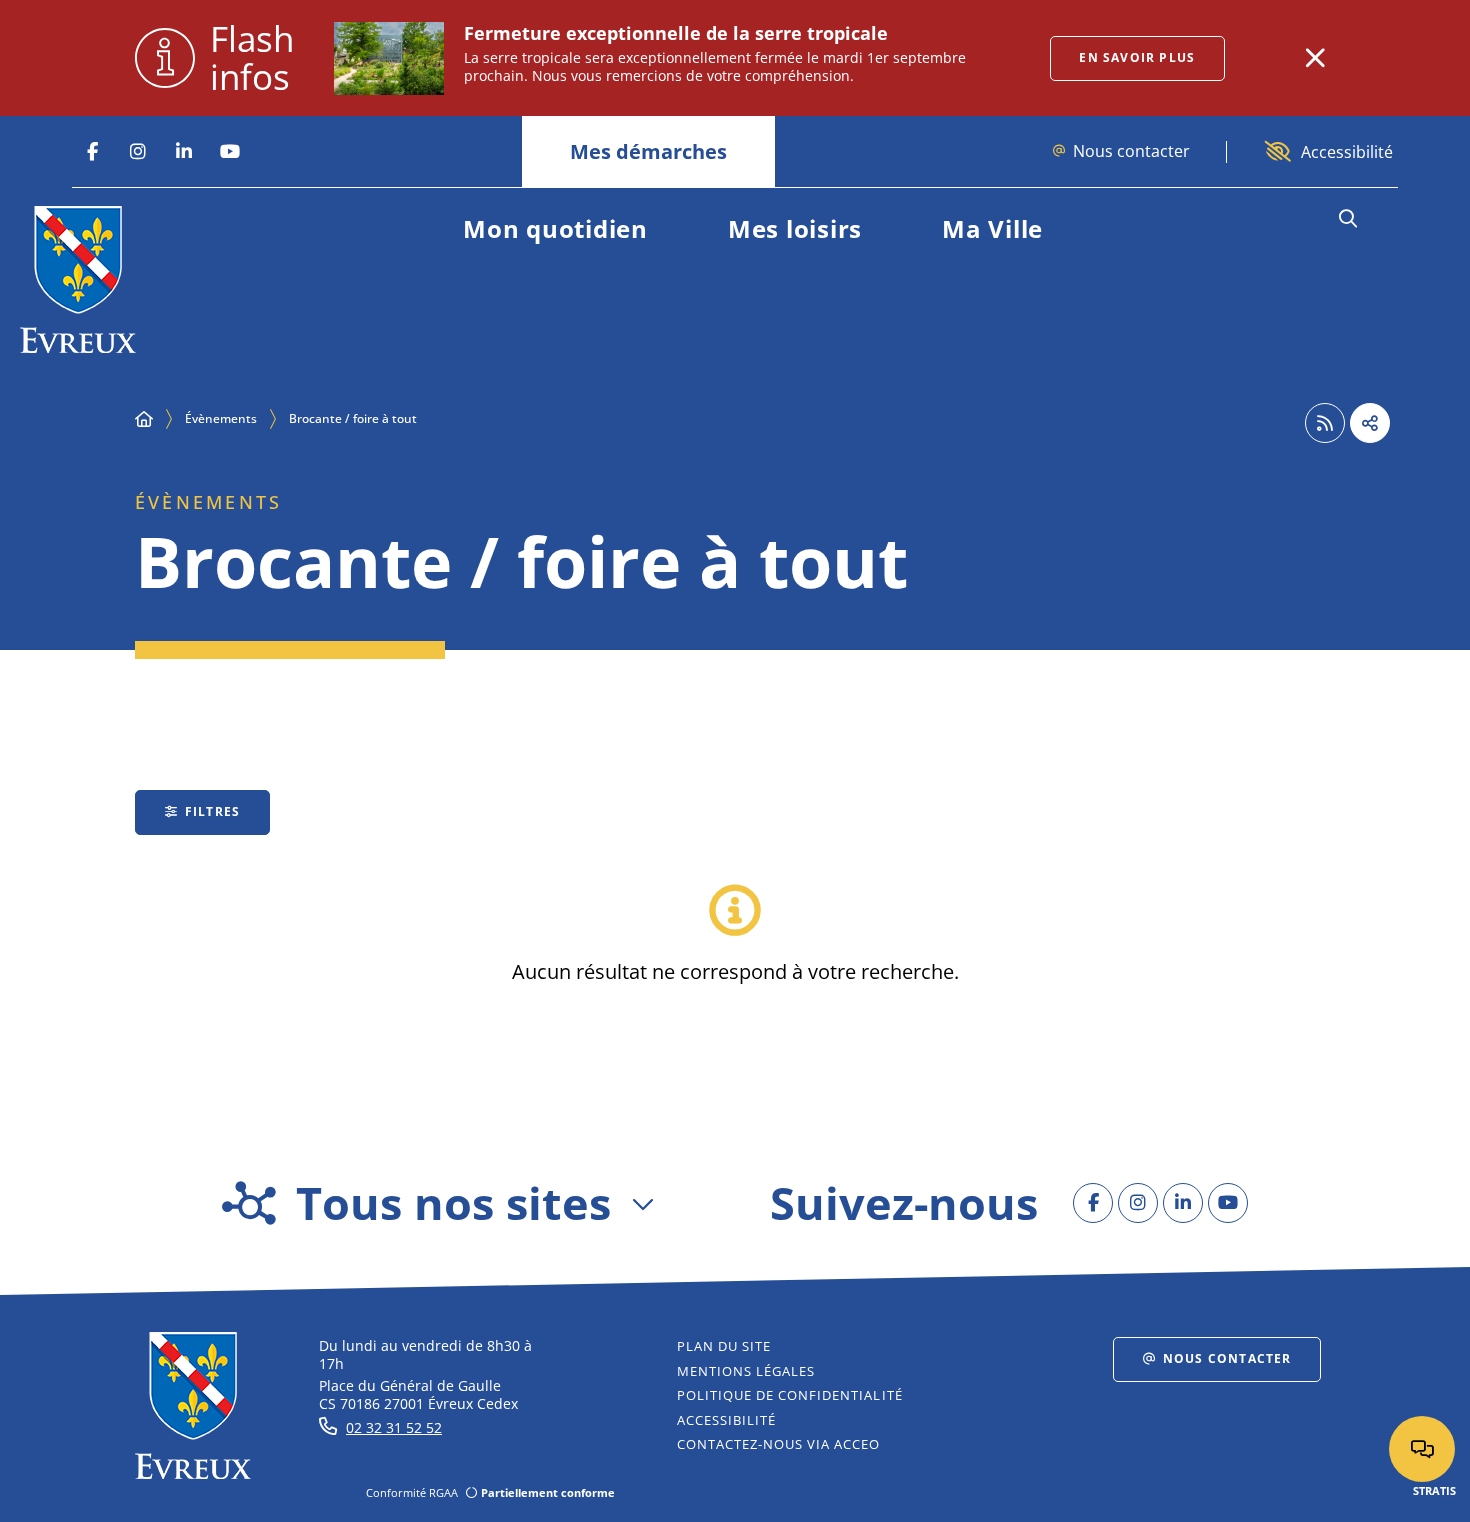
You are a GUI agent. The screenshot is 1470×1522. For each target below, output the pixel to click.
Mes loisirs (795, 228)
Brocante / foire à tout (353, 418)
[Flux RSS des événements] (1325, 423)
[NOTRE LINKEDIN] (184, 152)
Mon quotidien (555, 228)
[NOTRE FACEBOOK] (92, 152)
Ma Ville (992, 228)
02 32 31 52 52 (394, 1427)
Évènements (221, 418)
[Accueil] (144, 419)
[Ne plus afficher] (1315, 58)
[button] (1347, 219)
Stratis (1434, 1490)
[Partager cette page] (1370, 423)
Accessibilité (1347, 152)
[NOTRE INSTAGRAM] (138, 152)
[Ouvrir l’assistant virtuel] (1422, 1449)
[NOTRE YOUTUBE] (230, 152)
